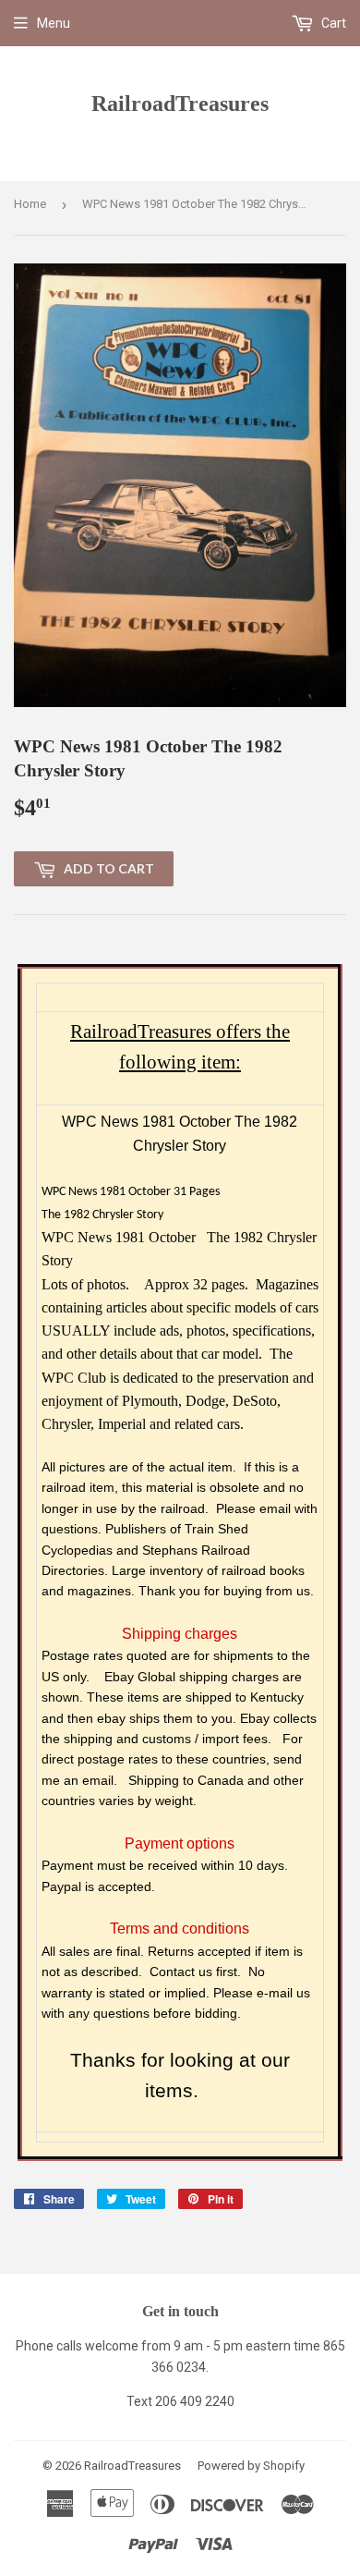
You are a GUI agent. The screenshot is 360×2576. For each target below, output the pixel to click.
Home (30, 204)
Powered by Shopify (251, 2466)
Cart (332, 23)
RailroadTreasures (180, 103)
